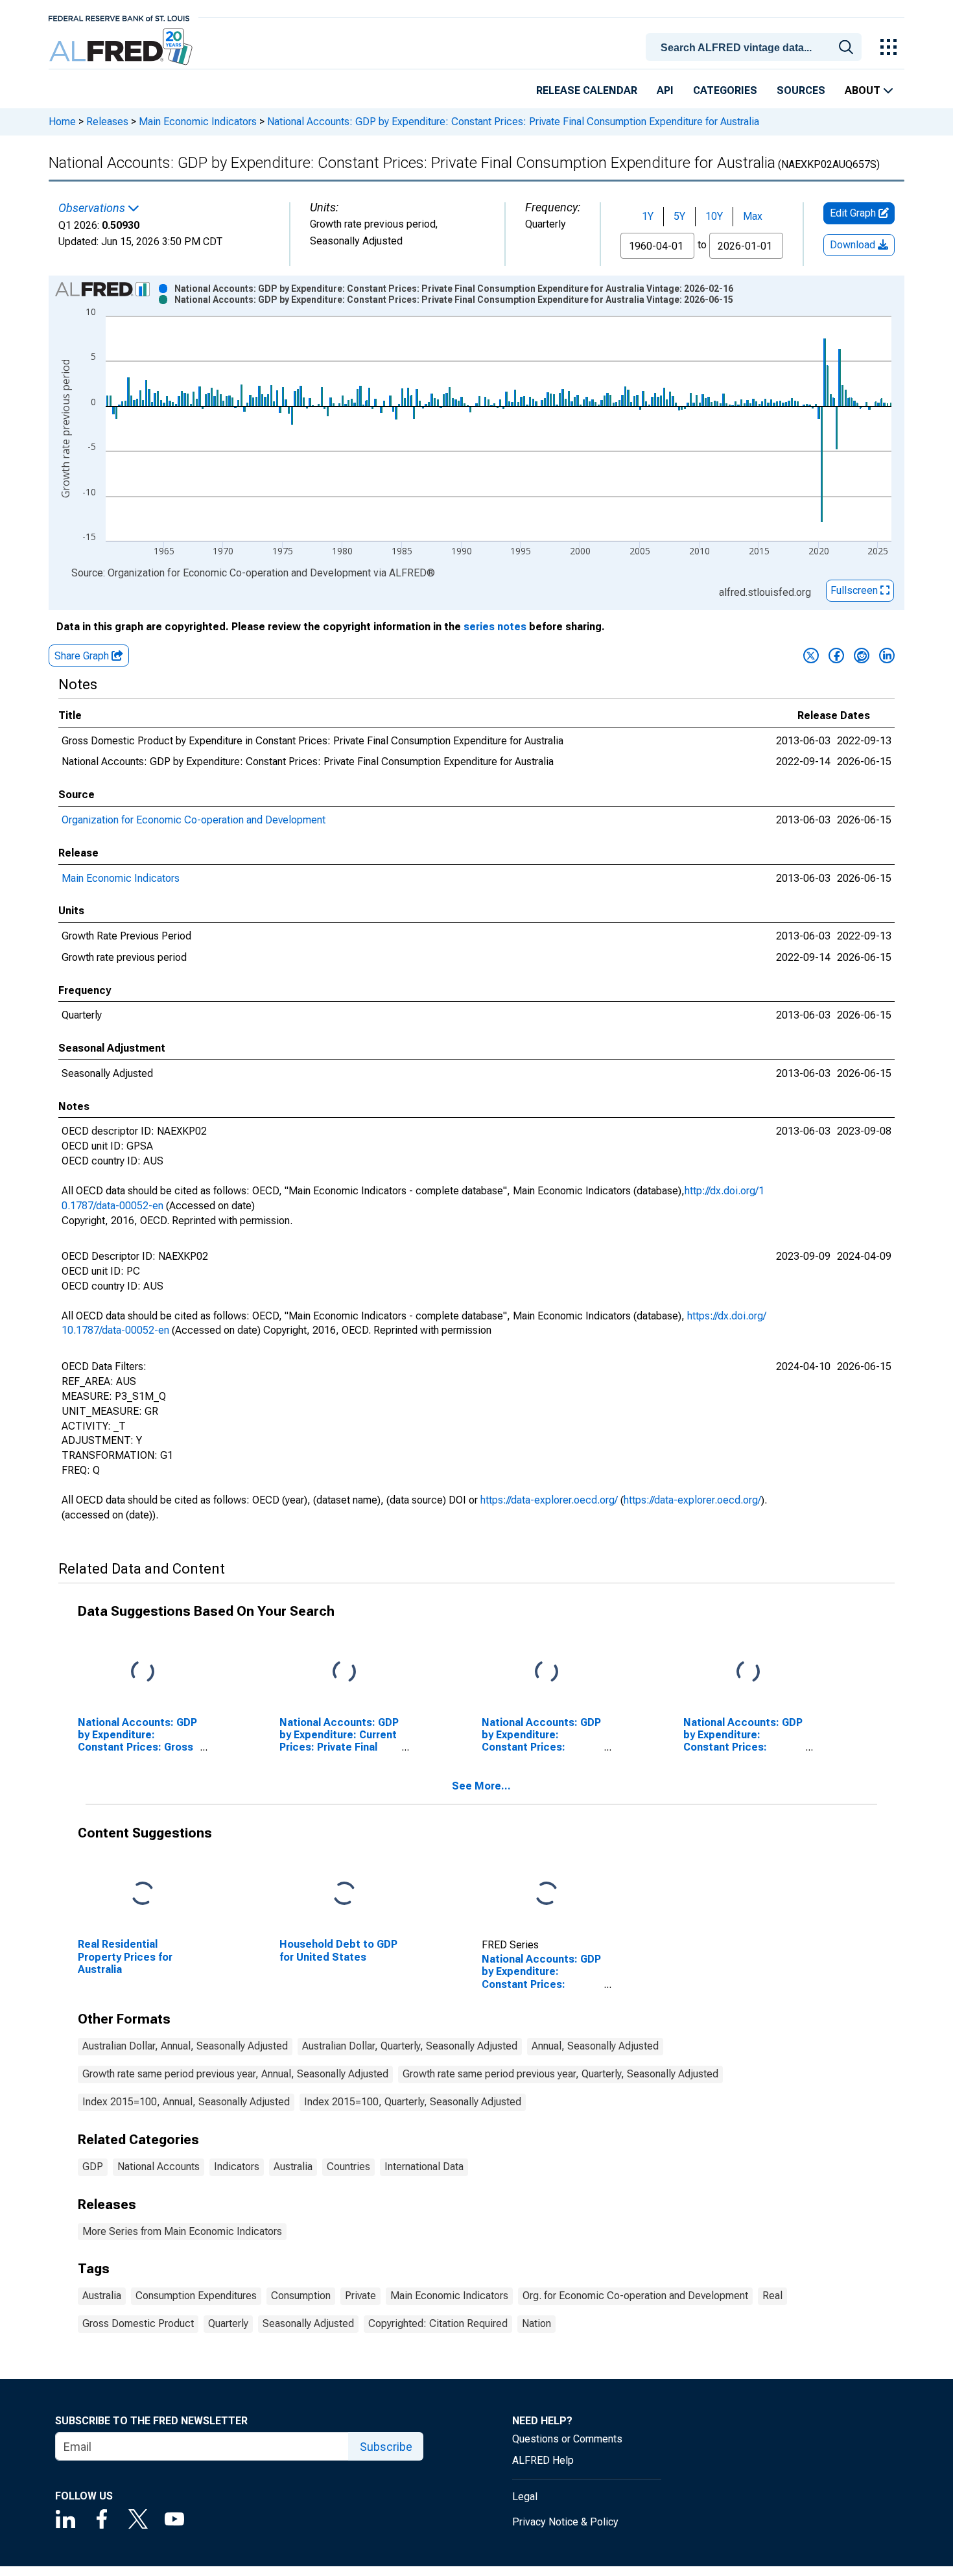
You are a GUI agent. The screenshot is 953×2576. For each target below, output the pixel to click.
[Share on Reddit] (862, 656)
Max (753, 216)
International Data (424, 2167)
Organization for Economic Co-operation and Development (194, 820)
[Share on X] (811, 656)
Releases (107, 122)
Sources (801, 90)
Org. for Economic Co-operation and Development (635, 2296)
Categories (725, 90)
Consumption (301, 2296)
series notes (495, 627)
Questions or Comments (567, 2439)
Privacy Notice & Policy (565, 2522)
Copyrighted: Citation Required (438, 2323)
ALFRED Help (543, 2460)
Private (360, 2296)
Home (62, 122)
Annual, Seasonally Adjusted (595, 2046)
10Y (714, 216)
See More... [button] (481, 1786)
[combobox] (756, 46)
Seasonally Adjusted (308, 2323)
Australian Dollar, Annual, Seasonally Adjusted (185, 2046)
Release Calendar (587, 90)
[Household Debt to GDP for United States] (344, 1894)
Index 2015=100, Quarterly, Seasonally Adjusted (413, 2102)
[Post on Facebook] (836, 656)
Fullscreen (855, 590)
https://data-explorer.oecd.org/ (549, 1500)
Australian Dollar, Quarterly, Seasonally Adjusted (410, 2046)
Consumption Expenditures (196, 2296)
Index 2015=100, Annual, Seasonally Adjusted (186, 2102)
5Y (679, 216)
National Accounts (159, 2167)
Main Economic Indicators (198, 122)
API (665, 90)
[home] (122, 47)
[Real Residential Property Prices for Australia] (143, 1894)
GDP (93, 2167)
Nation (536, 2323)
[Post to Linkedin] (887, 656)
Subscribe (386, 2447)
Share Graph (83, 656)
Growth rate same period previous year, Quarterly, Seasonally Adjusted (560, 2074)
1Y (648, 216)
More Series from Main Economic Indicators (182, 2231)
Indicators (237, 2167)
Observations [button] (93, 208)
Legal (525, 2497)
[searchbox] (756, 48)
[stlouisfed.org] (119, 17)
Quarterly (228, 2323)
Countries (348, 2167)
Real (772, 2296)
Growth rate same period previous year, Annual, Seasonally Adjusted (235, 2074)
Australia (293, 2167)
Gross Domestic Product (138, 2323)
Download (854, 245)
